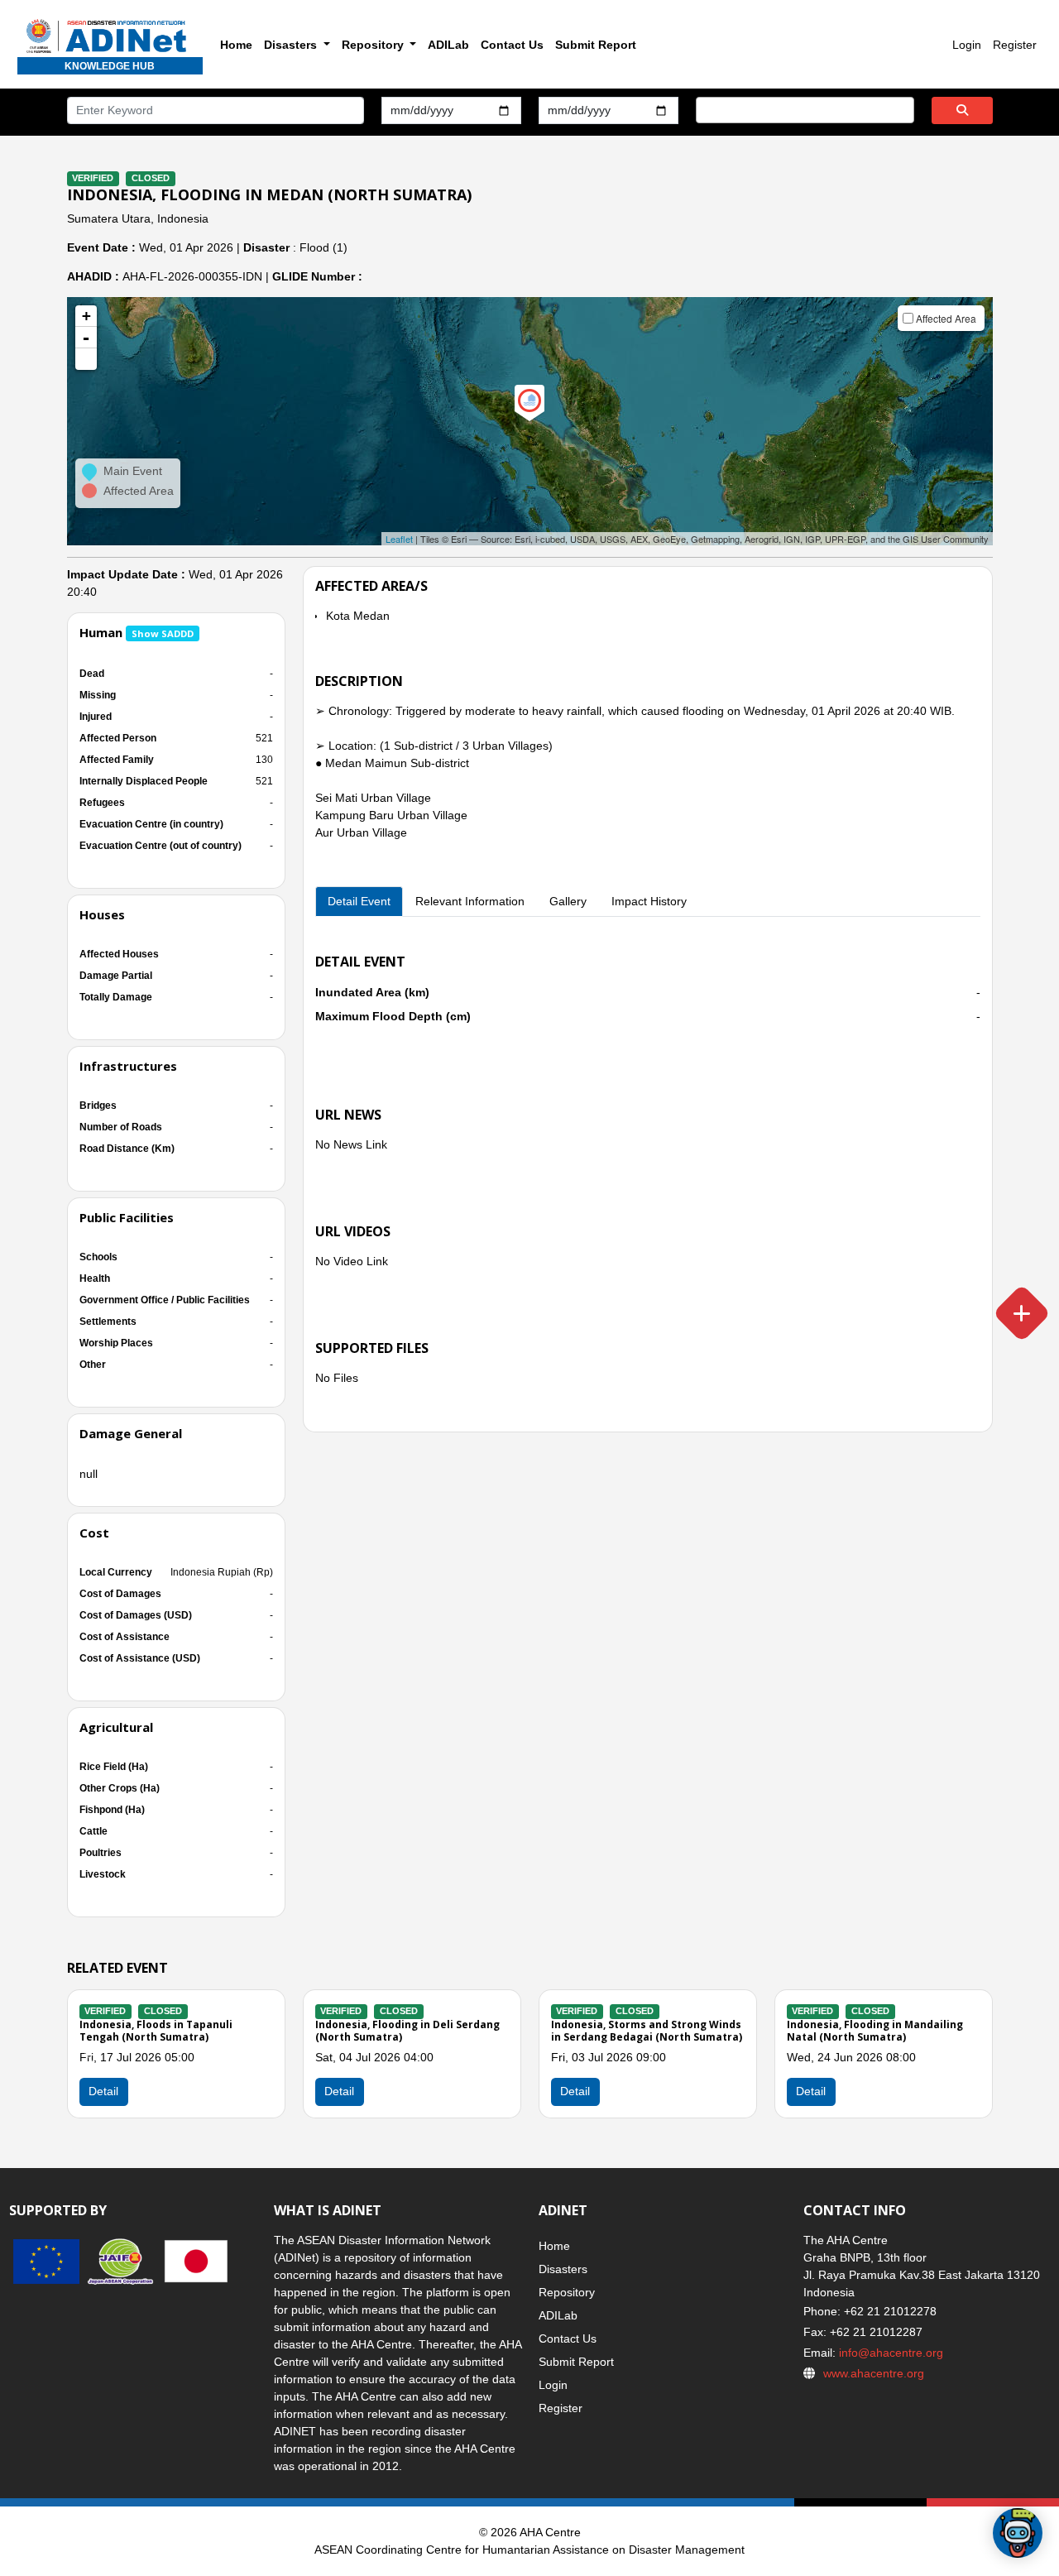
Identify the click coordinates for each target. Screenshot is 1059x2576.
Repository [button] (374, 45)
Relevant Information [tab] (470, 901)
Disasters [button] (292, 45)
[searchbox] (705, 109)
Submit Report (596, 45)
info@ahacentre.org (889, 2353)
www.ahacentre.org (874, 2373)
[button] (86, 359)
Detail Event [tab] (359, 901)
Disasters (563, 2269)
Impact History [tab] (649, 901)
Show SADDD (163, 633)
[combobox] (805, 110)
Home (236, 45)
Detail (339, 2091)
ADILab (448, 45)
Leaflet (399, 539)
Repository (567, 2292)
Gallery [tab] (568, 901)
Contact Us (512, 45)
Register (1015, 45)
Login (967, 45)
